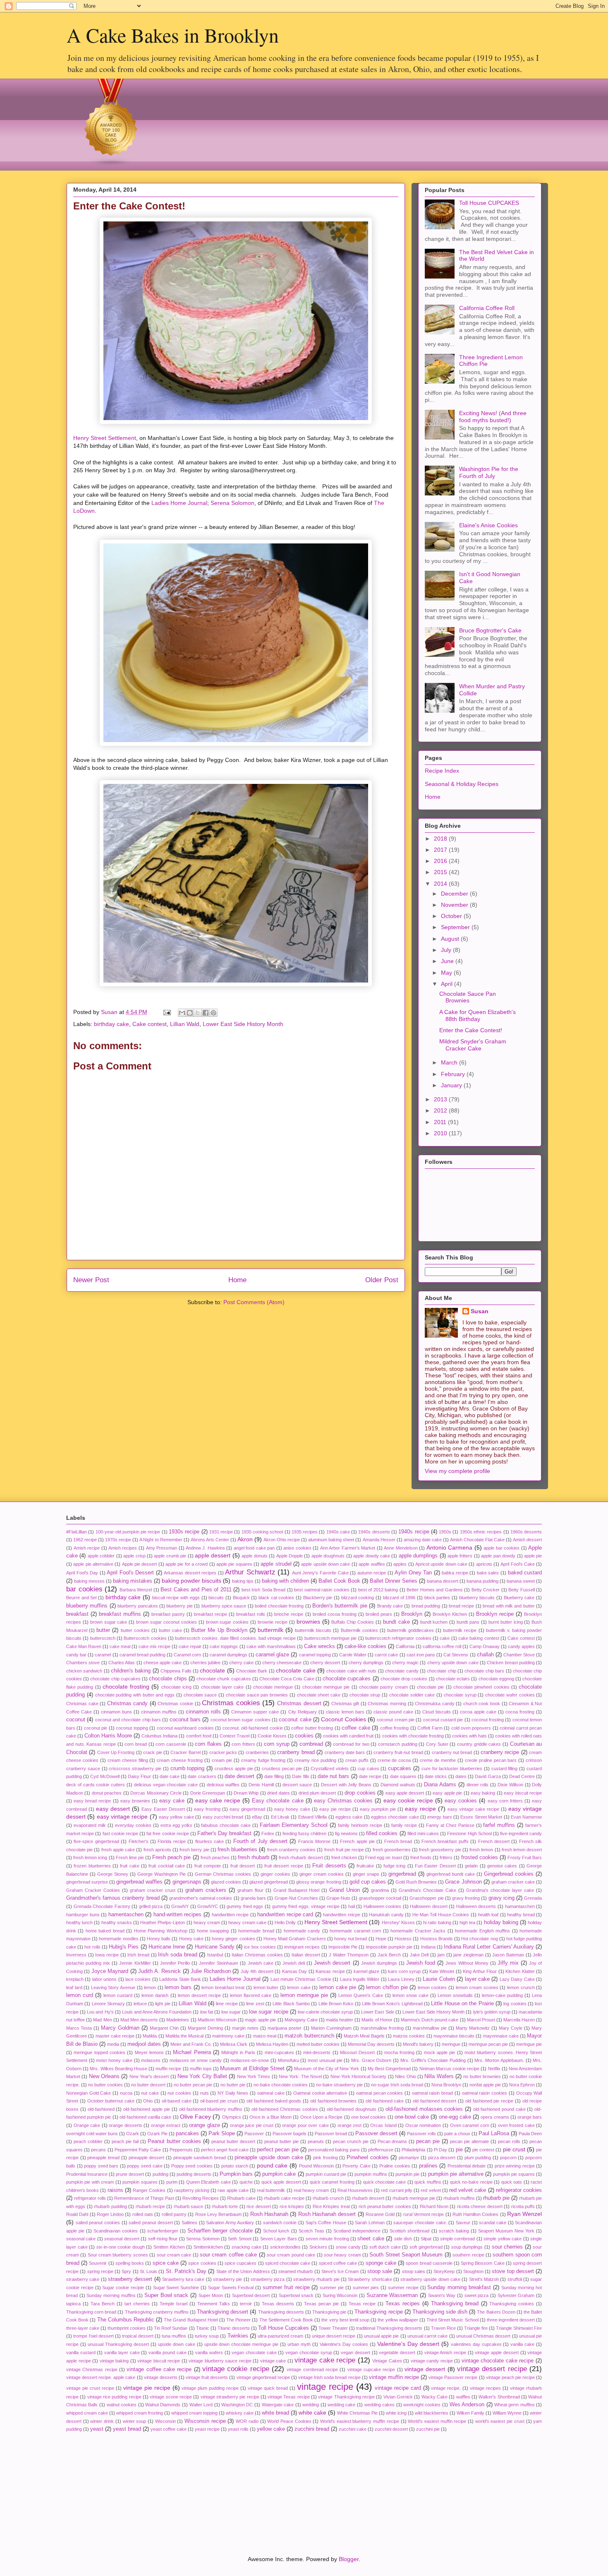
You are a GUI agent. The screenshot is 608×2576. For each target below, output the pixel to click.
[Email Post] (166, 1012)
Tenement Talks (214, 2304)
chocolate (212, 1670)
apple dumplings (418, 1556)
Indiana (428, 1947)
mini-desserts (317, 2052)
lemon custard (118, 1995)
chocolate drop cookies (404, 1679)
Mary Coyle (511, 2028)
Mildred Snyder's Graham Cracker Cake (473, 1045)
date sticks (436, 1776)
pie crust (514, 2149)
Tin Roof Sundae (171, 2328)
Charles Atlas (122, 1663)
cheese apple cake (163, 1663)
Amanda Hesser (379, 1540)
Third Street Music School (452, 2320)
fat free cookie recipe (168, 1833)
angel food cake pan (254, 1548)
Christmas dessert (299, 1704)
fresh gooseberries (392, 1850)
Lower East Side (377, 2012)
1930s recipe (184, 1532)
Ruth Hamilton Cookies (476, 2214)
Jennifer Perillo (175, 1963)
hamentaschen (126, 1915)
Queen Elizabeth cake (208, 2182)
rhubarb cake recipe (284, 2198)
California (405, 1646)
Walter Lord (201, 2405)
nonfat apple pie (485, 2085)
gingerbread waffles (139, 1882)
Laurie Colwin (439, 1979)
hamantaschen (520, 1906)
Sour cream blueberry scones (118, 2255)
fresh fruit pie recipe (344, 1850)
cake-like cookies (365, 1646)
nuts (205, 2093)
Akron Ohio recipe (282, 1540)
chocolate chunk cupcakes (224, 1679)
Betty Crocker (486, 1590)
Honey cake (191, 1939)
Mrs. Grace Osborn (371, 2060)
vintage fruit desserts (207, 2377)
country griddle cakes (479, 1744)
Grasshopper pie (426, 1898)
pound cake (272, 2165)
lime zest (255, 2004)
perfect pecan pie (278, 2150)
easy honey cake (292, 1809)
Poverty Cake (357, 2166)
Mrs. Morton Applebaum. (499, 2060)
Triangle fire (476, 2328)
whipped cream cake (87, 2413)
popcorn (508, 2158)
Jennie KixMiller (135, 1963)
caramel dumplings (229, 1655)
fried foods (421, 1858)
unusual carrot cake (428, 2336)
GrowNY (180, 1906)
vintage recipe (325, 2387)
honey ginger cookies (233, 1939)
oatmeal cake (271, 2093)
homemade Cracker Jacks (418, 1931)
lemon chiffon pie (387, 1987)
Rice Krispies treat (331, 2206)
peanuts (316, 2141)
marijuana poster (285, 2028)
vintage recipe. (446, 2388)
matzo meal (265, 2036)
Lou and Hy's (100, 2012)
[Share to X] (198, 1013)
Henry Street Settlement (105, 438)
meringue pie (529, 2044)
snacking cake (247, 2247)
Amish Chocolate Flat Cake (477, 1540)
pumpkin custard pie (326, 2174)
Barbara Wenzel (136, 1590)
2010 (441, 1133)
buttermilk (270, 1630)
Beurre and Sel (81, 1598)
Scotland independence (357, 2231)
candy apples (521, 1646)
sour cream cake (174, 2255)
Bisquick (241, 1598)
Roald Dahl (77, 2214)
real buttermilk (271, 2190)
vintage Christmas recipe (92, 2369)
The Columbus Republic (126, 2320)
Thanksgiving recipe (378, 2312)
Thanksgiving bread (455, 2304)
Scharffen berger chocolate (220, 2231)
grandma (380, 1890)
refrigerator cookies (519, 2190)
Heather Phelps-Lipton (163, 1922)
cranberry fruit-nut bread (398, 1752)
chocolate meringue (273, 1687)
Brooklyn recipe (495, 1614)
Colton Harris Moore (108, 1736)
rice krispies (292, 2206)
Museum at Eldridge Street (252, 2069)
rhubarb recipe (150, 2206)
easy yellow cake (176, 1817)
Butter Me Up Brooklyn (219, 1630)
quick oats (512, 2182)
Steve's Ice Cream (340, 2271)
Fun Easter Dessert (435, 1866)
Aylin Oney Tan (413, 1573)
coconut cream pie (396, 1720)
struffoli (515, 2279)
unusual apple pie (382, 2336)
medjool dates (144, 2044)
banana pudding (482, 1581)
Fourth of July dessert (260, 1841)
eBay (257, 1817)
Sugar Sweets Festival (231, 2288)
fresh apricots (157, 1850)
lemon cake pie (338, 1987)
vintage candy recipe (432, 2361)
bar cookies (84, 1589)
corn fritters (243, 1744)
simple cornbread (457, 2239)
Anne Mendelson (401, 1548)
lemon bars (178, 1987)
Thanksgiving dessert (223, 2312)
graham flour (250, 1890)
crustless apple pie (234, 1769)
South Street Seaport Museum (406, 2255)
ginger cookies (275, 1874)
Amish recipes (123, 1548)
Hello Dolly (285, 1922)
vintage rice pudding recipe (114, 2397)
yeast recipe (207, 2429)
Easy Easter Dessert (163, 1809)
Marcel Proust (481, 2020)
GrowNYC (208, 1906)
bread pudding (426, 1606)
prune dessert (130, 2174)
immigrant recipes (302, 1947)
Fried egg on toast (383, 1858)
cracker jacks (223, 1752)
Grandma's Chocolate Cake (427, 1890)
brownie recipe (273, 1622)
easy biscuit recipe (523, 1793)
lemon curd (80, 1995)
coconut (76, 1720)
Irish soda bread (177, 1955)
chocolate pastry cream (383, 1687)
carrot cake (386, 1655)
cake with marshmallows (271, 1646)
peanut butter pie (281, 2141)
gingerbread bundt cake (451, 1874)
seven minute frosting (327, 2239)
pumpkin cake (279, 2174)
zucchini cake (353, 2429)
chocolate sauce (200, 1695)
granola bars (253, 1898)
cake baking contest (479, 1638)
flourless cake (209, 1841)
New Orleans (104, 2076)
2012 (441, 1110)
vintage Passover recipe (453, 2377)
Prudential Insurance (87, 2174)
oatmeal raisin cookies (485, 2093)
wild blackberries (432, 2413)
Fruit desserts (329, 1866)
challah (485, 1655)
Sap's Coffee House (326, 2223)
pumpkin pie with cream (90, 2182)
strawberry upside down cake (430, 2279)
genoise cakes (502, 1866)
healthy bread (521, 1915)
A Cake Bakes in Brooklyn (173, 35)
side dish (403, 2239)
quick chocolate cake (385, 2182)
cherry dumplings (366, 1663)
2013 (441, 1099)
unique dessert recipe (334, 2336)
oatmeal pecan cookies (379, 2093)
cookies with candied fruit (348, 1736)
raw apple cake (233, 2190)
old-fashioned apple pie (147, 2109)
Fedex (268, 1833)
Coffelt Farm (430, 1728)
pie (459, 2150)
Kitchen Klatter (520, 1971)
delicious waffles (223, 1785)
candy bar (76, 1655)
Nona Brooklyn (446, 2085)
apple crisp (134, 1556)
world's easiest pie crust (500, 2421)
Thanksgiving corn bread (91, 2312)
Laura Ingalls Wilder (360, 1979)
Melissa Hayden (272, 2044)
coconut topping (132, 1728)
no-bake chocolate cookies (281, 2085)
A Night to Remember (161, 1540)
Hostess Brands (437, 1939)
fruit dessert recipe (284, 1866)
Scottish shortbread (409, 2231)
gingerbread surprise (87, 1882)
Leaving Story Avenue (113, 1987)
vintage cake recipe (325, 2360)
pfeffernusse (381, 2150)
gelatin (471, 1866)
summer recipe (403, 2288)
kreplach (75, 1979)
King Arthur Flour (480, 1971)
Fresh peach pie (171, 1858)
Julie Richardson (211, 1971)
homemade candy (302, 1931)
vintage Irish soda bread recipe (329, 2377)
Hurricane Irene (167, 1947)
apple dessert (213, 1555)
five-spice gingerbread (96, 1841)
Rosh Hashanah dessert (327, 2214)
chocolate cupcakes (347, 1679)
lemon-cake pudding (502, 1995)
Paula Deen (530, 2134)
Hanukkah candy (386, 1915)
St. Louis (148, 2271)
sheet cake (371, 2239)
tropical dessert (138, 2336)
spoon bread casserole (429, 2263)
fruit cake (129, 1866)
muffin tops (201, 2069)
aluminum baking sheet (331, 1540)
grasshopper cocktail (380, 1898)
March (450, 1062)
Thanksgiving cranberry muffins (157, 2312)
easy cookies (461, 1801)
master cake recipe (115, 2036)
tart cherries (137, 2304)
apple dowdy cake (372, 1556)
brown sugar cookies (227, 1622)
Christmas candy (128, 1704)
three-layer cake (83, 2328)
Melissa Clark (234, 2044)
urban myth (299, 2344)
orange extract (166, 2125)
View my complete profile (457, 1471)
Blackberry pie (318, 1598)
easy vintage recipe (122, 1817)
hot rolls (92, 1947)
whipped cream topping (194, 2413)
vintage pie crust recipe (90, 2388)
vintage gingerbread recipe (263, 2377)
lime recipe (227, 2004)
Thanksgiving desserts (281, 2312)
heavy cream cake (247, 1922)
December (455, 894)
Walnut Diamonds (163, 2405)
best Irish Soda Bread (264, 1590)
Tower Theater (333, 2328)
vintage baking (114, 2361)
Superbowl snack (296, 2295)
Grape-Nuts (338, 1898)
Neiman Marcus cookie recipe (450, 2069)
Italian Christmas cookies (257, 1955)
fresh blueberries (237, 1850)
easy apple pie (447, 1793)
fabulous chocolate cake (226, 1825)
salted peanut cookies (98, 2223)
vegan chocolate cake (254, 2353)
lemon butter (266, 1987)
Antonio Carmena (450, 1548)
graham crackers (206, 1890)
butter (103, 1630)
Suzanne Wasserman (392, 2295)
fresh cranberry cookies (291, 1850)
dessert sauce (297, 1785)
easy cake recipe (218, 1800)
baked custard (525, 1573)
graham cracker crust (153, 1890)
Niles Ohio (405, 2076)
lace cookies (138, 1979)
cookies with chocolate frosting (413, 1736)
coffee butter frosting (312, 1728)
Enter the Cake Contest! (471, 1030)
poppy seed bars (101, 2166)
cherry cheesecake (282, 1663)
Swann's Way (442, 2295)
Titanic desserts (234, 2328)
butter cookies (135, 1630)
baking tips (243, 1581)
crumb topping (188, 1769)
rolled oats (143, 2214)
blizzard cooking (358, 1598)
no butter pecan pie (193, 2085)
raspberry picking (192, 2190)
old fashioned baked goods (274, 2101)
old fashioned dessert (434, 2101)
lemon (150, 1987)
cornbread (311, 1744)
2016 (441, 861)
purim (172, 2182)
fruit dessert (243, 1866)
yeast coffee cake (169, 2429)
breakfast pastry (168, 1614)
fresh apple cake (118, 1850)
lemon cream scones (477, 1987)
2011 (441, 1122)
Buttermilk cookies (359, 1630)
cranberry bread (296, 1752)
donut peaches (107, 1793)
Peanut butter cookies (174, 2141)
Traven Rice (443, 2328)
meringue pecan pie (488, 2044)
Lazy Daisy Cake (517, 1979)
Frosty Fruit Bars (525, 1858)
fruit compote (208, 1866)
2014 (441, 884)
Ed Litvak (280, 1817)
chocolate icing (176, 1687)
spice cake (166, 2263)
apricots (484, 1564)
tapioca (73, 2304)
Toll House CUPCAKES (489, 203)
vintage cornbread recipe (312, 2369)
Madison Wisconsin (217, 2020)
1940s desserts (374, 1532)
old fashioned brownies (333, 2101)
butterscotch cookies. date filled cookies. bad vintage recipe (235, 1638)
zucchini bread (312, 2429)
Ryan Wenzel (524, 2214)
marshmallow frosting (382, 2028)
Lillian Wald (185, 1024)
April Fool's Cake (518, 1564)
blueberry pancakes (138, 1606)
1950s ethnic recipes (481, 1532)
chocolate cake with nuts (351, 1671)
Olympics (232, 2117)
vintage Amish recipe (445, 2353)
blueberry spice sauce (224, 1606)
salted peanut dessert (151, 2223)
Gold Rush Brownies (416, 1882)
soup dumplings (467, 2247)
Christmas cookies (231, 1703)
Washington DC (237, 2405)
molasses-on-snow (250, 2060)
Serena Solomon (232, 503)
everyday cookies (133, 1825)
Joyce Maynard (110, 1971)
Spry (126, 2271)
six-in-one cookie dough (121, 2247)
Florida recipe (171, 1841)
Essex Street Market (481, 1817)
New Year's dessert (149, 2076)
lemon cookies (432, 1987)
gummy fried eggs (245, 1906)
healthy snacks (117, 1922)
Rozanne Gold (380, 2214)
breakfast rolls (251, 1614)
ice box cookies (260, 1947)
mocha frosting (399, 2052)
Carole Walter (353, 1655)
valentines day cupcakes (476, 2344)
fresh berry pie (194, 1850)
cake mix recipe (154, 1646)
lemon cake (299, 1987)
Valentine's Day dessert (408, 2344)
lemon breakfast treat (223, 1987)
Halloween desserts (476, 1906)
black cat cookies (276, 1598)
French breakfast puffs (445, 1841)
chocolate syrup (460, 1695)
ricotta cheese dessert (480, 2206)
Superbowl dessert (251, 2295)
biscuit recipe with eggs (176, 1598)
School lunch (276, 2231)
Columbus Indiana (159, 1736)
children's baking (131, 1671)
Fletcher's (139, 1841)
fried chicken (344, 1858)
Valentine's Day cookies (344, 2344)
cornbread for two (351, 1744)
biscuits (216, 1598)
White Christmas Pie (357, 2413)
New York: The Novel (300, 2076)
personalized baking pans (334, 2150)
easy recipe (420, 1809)
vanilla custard (81, 2353)
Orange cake (87, 2125)
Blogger (349, 2559)
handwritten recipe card (285, 1915)
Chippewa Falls (176, 1671)
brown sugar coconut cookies (166, 1622)
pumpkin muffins (371, 2174)
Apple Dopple (290, 1556)
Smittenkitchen (208, 2247)
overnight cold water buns (92, 2134)
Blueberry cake (519, 1598)
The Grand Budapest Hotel (191, 2320)
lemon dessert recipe (199, 1995)
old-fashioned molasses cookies (424, 2109)
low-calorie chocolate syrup (325, 2012)
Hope (381, 1939)
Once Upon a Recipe (322, 2117)
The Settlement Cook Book (286, 2320)
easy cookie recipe (408, 1800)
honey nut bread (351, 1939)
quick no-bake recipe (471, 2182)
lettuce (140, 2004)
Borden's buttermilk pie (340, 1606)
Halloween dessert (429, 1906)
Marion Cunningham (331, 2028)
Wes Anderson (467, 2405)
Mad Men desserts (139, 2020)
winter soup (135, 2421)
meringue (451, 2044)
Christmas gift (345, 1704)
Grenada (533, 1898)
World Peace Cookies (289, 2421)
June (448, 961)
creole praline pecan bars (491, 1760)
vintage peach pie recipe (510, 2377)
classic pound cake (393, 1712)
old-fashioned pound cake (499, 2109)
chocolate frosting (126, 1687)
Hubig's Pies (124, 1947)
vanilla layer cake (122, 2353)
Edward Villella (312, 1817)
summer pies (366, 2288)
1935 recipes (305, 1532)
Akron (245, 1539)
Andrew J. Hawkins (205, 1548)
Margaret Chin (164, 2028)
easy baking (483, 1793)
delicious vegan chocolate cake (166, 1785)
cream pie (222, 1760)
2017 (441, 850)
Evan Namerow (526, 1817)
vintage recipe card (398, 2388)
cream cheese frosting (180, 1760)
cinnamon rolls (203, 1712)
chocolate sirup (365, 1695)
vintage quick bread (268, 2388)
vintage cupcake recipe (371, 2369)
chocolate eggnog (496, 1679)
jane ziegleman (468, 1955)
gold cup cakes (368, 1882)
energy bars (439, 1817)
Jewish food (421, 1963)
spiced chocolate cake (288, 2263)
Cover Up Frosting (116, 1752)
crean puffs (357, 1760)
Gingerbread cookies (509, 1874)
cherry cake (241, 1663)
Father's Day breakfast (224, 1833)
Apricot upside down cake (441, 1564)
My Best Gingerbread (389, 2069)
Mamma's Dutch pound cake (430, 2020)
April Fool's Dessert (130, 1573)
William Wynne (507, 2413)
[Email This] (182, 1013)
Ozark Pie (157, 2134)
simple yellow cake (503, 2239)
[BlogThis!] (190, 1013)
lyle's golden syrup (492, 2012)
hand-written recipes (178, 1915)
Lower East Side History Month (243, 1024)
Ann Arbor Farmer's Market (348, 1548)
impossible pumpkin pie (389, 1947)
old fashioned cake (385, 2101)
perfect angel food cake (225, 2150)
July (447, 950)
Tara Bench (103, 2304)
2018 (441, 839)
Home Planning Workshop (161, 1931)
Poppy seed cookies (192, 2166)
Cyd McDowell (105, 1776)
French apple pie (357, 1841)
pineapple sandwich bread (200, 2158)
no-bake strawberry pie (339, 2085)
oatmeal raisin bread (432, 2093)
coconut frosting (488, 1720)
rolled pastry (174, 2214)
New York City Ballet (202, 2076)
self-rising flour (163, 2239)
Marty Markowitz (473, 2028)
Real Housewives (355, 2190)
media (113, 2044)
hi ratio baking (437, 1922)
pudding (160, 2174)
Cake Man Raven (84, 1646)
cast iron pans (421, 1655)
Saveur (463, 2223)
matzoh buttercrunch (309, 2036)
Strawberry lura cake (183, 2279)
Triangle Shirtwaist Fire (519, 2328)
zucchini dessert (391, 2429)
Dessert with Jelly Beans (346, 1785)
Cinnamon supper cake (255, 1712)
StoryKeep (444, 2271)
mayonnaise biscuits (454, 2036)
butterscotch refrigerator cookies (398, 1638)
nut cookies (179, 2093)
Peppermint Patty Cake (138, 2150)
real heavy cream (311, 2190)
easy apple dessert (405, 1793)
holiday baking (501, 1922)
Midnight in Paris (238, 2052)
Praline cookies (395, 2166)
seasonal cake (81, 2239)
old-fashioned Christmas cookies (285, 2109)
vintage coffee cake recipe (159, 2369)
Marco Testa (79, 2028)
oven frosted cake (516, 2125)
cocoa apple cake (478, 1712)
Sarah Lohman (370, 2223)
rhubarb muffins (459, 2198)
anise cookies (297, 1548)
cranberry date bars (345, 1752)
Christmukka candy (435, 1704)
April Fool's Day (82, 1573)
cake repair (190, 1646)
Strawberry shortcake (370, 2279)
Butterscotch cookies (145, 1638)
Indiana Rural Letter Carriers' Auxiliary (489, 1947)
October (452, 916)
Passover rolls (421, 2134)
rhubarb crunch (328, 2198)
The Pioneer (238, 2320)
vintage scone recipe (171, 2397)
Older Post (382, 1280)
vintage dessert (425, 2369)
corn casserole (171, 1744)
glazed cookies (226, 1882)
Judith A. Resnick (159, 1971)
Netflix (494, 2069)
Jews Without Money (467, 1963)
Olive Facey (195, 2117)
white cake (312, 2413)
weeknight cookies (422, 2405)
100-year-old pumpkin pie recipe (128, 1532)
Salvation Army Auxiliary (230, 2223)
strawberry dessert (130, 2279)
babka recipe (455, 1573)
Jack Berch (389, 1955)
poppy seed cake (145, 2166)
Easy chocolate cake (278, 1801)
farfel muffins (499, 1825)
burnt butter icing (506, 1622)
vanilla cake (522, 2344)
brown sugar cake (109, 1622)
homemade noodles (118, 1939)
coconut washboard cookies (185, 1728)
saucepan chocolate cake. (420, 2223)
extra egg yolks (176, 1825)
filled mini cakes (423, 1833)
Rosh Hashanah (269, 2214)
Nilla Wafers (439, 2076)
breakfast (77, 1614)
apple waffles (372, 1564)
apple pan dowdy (498, 1556)
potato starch (235, 2166)
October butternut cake (111, 2101)
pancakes (187, 2134)
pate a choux (457, 2134)
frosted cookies (480, 1858)
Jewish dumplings (379, 1963)
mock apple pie (440, 2052)
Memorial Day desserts (371, 2044)
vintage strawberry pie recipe (230, 2397)
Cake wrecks (320, 1646)
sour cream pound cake (291, 2255)
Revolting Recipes (201, 2198)
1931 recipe (221, 1532)
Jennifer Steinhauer (219, 1963)
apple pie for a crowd (187, 1564)
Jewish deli (294, 1963)
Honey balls (159, 1939)
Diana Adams (440, 1785)
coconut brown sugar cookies (241, 1720)
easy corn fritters (505, 1801)
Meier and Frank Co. (191, 2044)
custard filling (505, 1769)
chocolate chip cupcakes (115, 1679)
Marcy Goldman (120, 2028)
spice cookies (202, 2263)
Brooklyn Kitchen (450, 1614)
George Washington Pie (162, 1874)
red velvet (431, 2190)
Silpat (426, 2239)
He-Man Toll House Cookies (441, 1915)
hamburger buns (83, 1915)
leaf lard (74, 1987)
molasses (151, 2060)
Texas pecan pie (321, 2304)
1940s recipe (414, 1532)
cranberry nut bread (452, 1752)
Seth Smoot (239, 2239)
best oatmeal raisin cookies (322, 1590)
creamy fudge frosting (263, 1760)
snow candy (348, 2247)
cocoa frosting (520, 1712)
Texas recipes (403, 2304)
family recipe (404, 1825)
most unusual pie (325, 2060)
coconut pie (96, 1728)
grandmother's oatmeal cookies (201, 1898)
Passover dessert (376, 2134)
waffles (463, 2397)
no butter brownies (482, 2076)
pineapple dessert (147, 2158)
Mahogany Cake (301, 2020)
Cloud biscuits (437, 1712)
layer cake (477, 1979)
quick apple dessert (281, 2182)
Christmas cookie (175, 1704)
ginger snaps (366, 1874)
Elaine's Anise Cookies (488, 525)
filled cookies (382, 1833)
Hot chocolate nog (479, 1939)
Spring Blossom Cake (482, 2263)
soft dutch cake (385, 2247)
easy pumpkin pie (378, 1809)
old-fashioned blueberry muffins (211, 2109)
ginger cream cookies (322, 1874)
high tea (467, 1922)
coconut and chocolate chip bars (128, 1720)
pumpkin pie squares (514, 2174)
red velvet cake (468, 2190)
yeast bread (127, 2429)
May (447, 973)
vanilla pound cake (167, 2353)
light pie (163, 2004)
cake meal (120, 1646)
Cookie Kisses (272, 1736)
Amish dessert (527, 1540)
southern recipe (468, 2255)
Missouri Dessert (357, 2052)
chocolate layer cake (223, 1687)
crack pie (152, 1752)
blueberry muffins (87, 1606)
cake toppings (224, 1646)
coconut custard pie (443, 1720)
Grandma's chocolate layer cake (500, 1890)
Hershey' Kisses (398, 1922)
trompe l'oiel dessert (93, 2336)
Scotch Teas (311, 2231)
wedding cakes (380, 2405)
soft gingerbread (426, 2247)
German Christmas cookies (223, 1874)
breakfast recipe (211, 1614)
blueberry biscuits (477, 1598)
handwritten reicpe (342, 1915)
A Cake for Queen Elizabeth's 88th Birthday (478, 1015)
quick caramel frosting (332, 2182)
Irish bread (138, 1955)
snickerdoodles (285, 2247)
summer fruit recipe (286, 2288)
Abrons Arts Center (210, 1540)
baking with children (285, 1581)
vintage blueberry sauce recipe (220, 2361)
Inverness (76, 1955)
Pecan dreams (393, 2141)
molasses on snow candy (196, 2060)
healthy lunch (79, 1922)
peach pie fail (125, 2141)
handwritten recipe (230, 1915)
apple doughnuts (328, 1556)
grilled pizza (151, 1906)
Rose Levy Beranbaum (219, 2214)
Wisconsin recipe (205, 2421)
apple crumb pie (170, 1556)
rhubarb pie (496, 2198)
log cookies (515, 2004)
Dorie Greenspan (208, 1793)
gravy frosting (466, 1898)
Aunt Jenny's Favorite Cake (320, 1573)
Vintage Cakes (387, 2361)
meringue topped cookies (99, 2052)
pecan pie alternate (469, 2141)
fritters (446, 1858)
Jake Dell (419, 1955)
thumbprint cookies (127, 2328)
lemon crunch (521, 1987)
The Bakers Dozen (496, 2312)
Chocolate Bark (252, 1671)
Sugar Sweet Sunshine (176, 2288)
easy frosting (207, 1809)
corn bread (136, 1744)
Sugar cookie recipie (123, 2288)
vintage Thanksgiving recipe (346, 2397)
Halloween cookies (383, 1906)
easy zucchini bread (223, 1817)
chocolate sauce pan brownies (257, 1695)
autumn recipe (372, 1573)
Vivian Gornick (398, 2397)
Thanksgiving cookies (512, 2304)
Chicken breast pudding (511, 1663)
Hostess (403, 1939)
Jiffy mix (508, 1963)
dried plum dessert (317, 1793)
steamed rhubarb (296, 2271)
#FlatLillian (77, 1532)
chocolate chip (441, 1671)
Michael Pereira (192, 2052)
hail (352, 1906)
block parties (437, 1598)
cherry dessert (325, 1663)
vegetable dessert (397, 2353)
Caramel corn (187, 1655)
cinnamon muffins (159, 1712)
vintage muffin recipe (394, 2377)
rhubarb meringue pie (414, 2198)
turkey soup (207, 2336)
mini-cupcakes (279, 2052)
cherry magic (405, 1663)
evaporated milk (90, 1825)
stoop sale (380, 2271)
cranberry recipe (500, 1752)
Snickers (318, 2247)
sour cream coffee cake (228, 2255)
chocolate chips (168, 1679)
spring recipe (100, 2271)
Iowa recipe (107, 1955)
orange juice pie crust (252, 2125)
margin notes (245, 2028)
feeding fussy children (304, 1833)
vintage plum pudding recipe (210, 2388)
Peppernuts (181, 2150)
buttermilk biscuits (313, 1630)
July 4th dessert (257, 1971)
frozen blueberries (92, 1866)
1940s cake (338, 1532)
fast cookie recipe (120, 1833)
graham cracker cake (513, 1882)
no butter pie (233, 2085)
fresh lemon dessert (522, 1850)
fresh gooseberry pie (440, 1850)
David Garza (488, 1776)
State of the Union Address (243, 2271)
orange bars (530, 2117)
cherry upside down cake (453, 1663)
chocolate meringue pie (326, 1687)
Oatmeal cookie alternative (320, 2093)
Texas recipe (362, 2304)
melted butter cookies (318, 2044)
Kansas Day (294, 1971)
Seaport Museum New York (506, 2231)
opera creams (495, 2117)
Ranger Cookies (149, 2190)
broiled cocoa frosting (335, 1614)
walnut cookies (122, 2405)
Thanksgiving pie (329, 2312)
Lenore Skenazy (108, 2004)
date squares (403, 1776)
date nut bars (333, 1776)
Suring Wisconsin (340, 2295)
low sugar (231, 2012)
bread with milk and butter (509, 1606)
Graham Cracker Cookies (93, 1890)
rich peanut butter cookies (385, 2206)
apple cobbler (101, 1556)
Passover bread (331, 2134)
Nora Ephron (522, 2085)
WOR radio (247, 2421)
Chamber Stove (519, 1655)
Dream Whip (246, 1793)
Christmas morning (387, 1704)
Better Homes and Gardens (435, 1590)
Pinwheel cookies (368, 2158)
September (456, 927)
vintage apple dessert (497, 2353)
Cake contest (150, 1024)
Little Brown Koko (336, 2004)
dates (461, 1776)
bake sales (488, 1573)
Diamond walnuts (398, 1785)
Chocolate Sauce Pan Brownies (468, 997)
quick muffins (428, 2182)
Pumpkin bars (236, 2174)
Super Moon (211, 2295)
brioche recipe (289, 1614)
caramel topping (315, 1655)
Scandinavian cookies (116, 2231)
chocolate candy (402, 1671)
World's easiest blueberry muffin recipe (360, 2421)
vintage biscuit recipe (159, 2361)
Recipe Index (442, 771)
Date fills (300, 1776)
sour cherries (507, 2247)
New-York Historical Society (359, 2076)
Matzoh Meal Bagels (364, 2036)
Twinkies (238, 2336)
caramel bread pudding (142, 1655)
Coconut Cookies (343, 1719)
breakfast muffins (120, 1614)
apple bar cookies (501, 1548)
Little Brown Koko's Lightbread (392, 2004)
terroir (246, 2304)
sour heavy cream (342, 2255)
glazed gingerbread (269, 1882)
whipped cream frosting (140, 2413)
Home (237, 1280)
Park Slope (222, 2134)
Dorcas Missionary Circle (156, 1793)
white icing (396, 2413)
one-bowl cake (412, 2117)
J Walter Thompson (349, 1955)
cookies (304, 1736)
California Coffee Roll (487, 308)
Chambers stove (83, 1663)
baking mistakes (133, 1581)
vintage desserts (161, 2377)
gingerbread (402, 1874)
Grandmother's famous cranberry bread (113, 1898)
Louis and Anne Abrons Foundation (157, 2012)
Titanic (203, 2328)
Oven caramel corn (470, 2125)
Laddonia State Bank (180, 1979)
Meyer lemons (149, 2052)
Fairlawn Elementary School (294, 1825)
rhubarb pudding (110, 2206)
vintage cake (273, 2361)
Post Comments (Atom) (254, 1302)
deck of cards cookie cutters (96, 1785)
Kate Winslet (442, 1971)
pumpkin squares (140, 2182)
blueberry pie (179, 1606)
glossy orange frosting (318, 1882)
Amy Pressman (162, 1548)
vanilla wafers (209, 2353)
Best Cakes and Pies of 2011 (196, 1590)
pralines (428, 2166)
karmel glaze (366, 1971)
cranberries (257, 1752)
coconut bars (185, 1720)
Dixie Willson (510, 1785)
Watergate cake (278, 2405)
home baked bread (105, 1931)
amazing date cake (423, 1540)
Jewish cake (261, 1963)
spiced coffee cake (338, 2263)
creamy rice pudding (315, 1760)
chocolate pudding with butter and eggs (135, 1695)
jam (441, 1955)
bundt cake (396, 1622)
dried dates (278, 1793)
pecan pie (428, 2141)
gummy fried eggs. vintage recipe (306, 1906)
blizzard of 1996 (399, 1598)
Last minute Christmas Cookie (301, 1979)
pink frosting (326, 2158)
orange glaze (205, 2125)
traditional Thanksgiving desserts (389, 2328)
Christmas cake (82, 1704)
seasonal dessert (122, 2239)
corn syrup (277, 1744)
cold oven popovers (471, 1728)
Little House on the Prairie (462, 2004)
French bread (398, 1841)
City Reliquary (303, 1712)
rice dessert (259, 2206)
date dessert (239, 1776)
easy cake (172, 1801)
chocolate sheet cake (319, 1695)
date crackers (202, 1776)
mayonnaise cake (501, 2036)
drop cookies (360, 1793)
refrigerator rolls (90, 2198)
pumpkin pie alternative (456, 2174)
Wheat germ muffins (515, 2405)
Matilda (150, 2036)
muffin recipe (168, 2069)
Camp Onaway (485, 1646)
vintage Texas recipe (289, 2397)
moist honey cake (114, 2060)
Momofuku (288, 2060)
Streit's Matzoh (484, 2279)
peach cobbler (88, 2141)
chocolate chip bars (484, 1671)
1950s (445, 1532)
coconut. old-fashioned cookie (253, 1728)
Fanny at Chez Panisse (450, 1825)
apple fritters (460, 1556)
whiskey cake (240, 2413)
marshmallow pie (430, 2028)
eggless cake (349, 1817)
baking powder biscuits (191, 1581)
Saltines (189, 2223)
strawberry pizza (268, 2279)
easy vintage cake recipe (473, 1809)
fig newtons (346, 1833)
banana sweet (521, 1581)
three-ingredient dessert (511, 2320)
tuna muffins (174, 2336)
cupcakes (400, 1769)
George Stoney (113, 1874)
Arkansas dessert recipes (190, 1573)
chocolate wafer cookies (510, 1695)
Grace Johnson (463, 1882)
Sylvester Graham (516, 2295)
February (454, 1074)
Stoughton (473, 2271)
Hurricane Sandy (215, 1947)
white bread (275, 2413)
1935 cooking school (262, 1532)
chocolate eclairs (453, 1679)
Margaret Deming (205, 2028)
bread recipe (461, 1606)
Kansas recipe (330, 1971)
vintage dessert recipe (492, 2369)
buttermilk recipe (460, 1630)
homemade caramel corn (355, 1931)
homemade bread (256, 1931)
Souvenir (98, 2263)
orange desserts (126, 2125)
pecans (98, 2150)
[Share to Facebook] (206, 1013)
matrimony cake (228, 2036)
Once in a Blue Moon (270, 2117)
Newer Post (91, 1280)
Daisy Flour (139, 1776)
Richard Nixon (434, 2206)
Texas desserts (278, 2304)
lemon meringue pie (304, 1995)
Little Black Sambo (291, 2004)
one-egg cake (455, 2117)
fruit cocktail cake (167, 1866)
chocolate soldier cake (412, 1695)
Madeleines (178, 2020)
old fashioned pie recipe (489, 2101)
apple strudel (276, 1564)
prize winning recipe (515, 2166)
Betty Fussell (522, 1590)
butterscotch (103, 1638)
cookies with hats (469, 1736)
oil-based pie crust (219, 2101)
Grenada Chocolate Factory (102, 1906)
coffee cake (356, 1728)
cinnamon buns (116, 1712)
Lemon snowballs (455, 1995)
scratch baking (454, 2231)
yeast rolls (238, 2429)
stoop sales (414, 2271)
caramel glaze (272, 1655)
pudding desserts (194, 2174)
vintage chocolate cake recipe (498, 2361)
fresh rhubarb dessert (301, 1858)
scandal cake (493, 2223)
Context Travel (235, 1736)
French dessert (494, 1841)
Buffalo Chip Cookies (353, 1622)
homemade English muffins (482, 1931)
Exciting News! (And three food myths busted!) (493, 417)
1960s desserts (526, 1532)
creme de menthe (438, 1760)
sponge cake (381, 2263)
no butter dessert (148, 2085)
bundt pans (468, 1622)
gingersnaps (187, 1882)
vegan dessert (355, 2353)
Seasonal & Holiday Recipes (462, 784)
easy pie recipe (335, 1809)
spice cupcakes (241, 2263)
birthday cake (111, 1024)
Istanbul (215, 1955)
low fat (207, 2012)
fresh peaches (215, 1858)
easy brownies (135, 1801)
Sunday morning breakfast (459, 2288)
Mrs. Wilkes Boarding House (118, 2069)
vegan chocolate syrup (309, 2353)
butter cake (170, 1630)
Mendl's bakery (418, 2044)
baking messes (89, 1581)
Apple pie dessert (140, 1564)
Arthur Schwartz (250, 1572)
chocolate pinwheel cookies (481, 1687)
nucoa (126, 2093)
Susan (480, 1311)
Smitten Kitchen (169, 2247)
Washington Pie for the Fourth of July (489, 472)
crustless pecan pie (282, 1769)
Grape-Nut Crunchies (296, 1898)
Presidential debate (467, 2166)
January (452, 1085)
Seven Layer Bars (279, 2239)
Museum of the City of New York (327, 2069)
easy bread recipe (92, 1801)
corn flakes (208, 1744)
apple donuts (254, 1556)
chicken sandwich (84, 1671)
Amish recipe (87, 1548)
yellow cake (271, 2429)
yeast (97, 2429)
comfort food (199, 1736)
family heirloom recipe (360, 1825)
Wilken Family (470, 2413)
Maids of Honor (377, 2020)
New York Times (254, 2076)
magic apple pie (260, 2020)
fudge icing (394, 1866)
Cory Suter (437, 1744)
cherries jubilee (205, 1663)
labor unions (104, 1979)
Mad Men (102, 2020)
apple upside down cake (326, 1564)
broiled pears (379, 1614)
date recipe (370, 1776)
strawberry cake (83, 2279)
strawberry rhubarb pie (316, 2279)
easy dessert (113, 1809)
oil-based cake (177, 2101)
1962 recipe (85, 1540)
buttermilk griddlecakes (411, 1630)
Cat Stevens (456, 1655)
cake (445, 1638)
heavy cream (207, 1922)
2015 (441, 872)
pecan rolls (509, 2141)
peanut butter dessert (233, 2141)
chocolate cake (296, 1670)
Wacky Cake (434, 2397)
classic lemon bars (345, 1712)
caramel (103, 1655)
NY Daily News (233, 2093)
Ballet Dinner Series (394, 1581)
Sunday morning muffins (111, 2295)
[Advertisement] (108, 2487)
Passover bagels (290, 2134)
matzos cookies (409, 2036)
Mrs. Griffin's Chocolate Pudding (433, 2060)
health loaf (488, 1915)
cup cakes (369, 1769)
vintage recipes (485, 2388)
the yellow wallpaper (398, 2320)
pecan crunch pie (351, 2141)
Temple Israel (174, 2304)
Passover (254, 2134)
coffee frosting (394, 1728)
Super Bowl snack (166, 2295)
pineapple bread (103, 2158)
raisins (115, 2190)
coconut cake (295, 1720)
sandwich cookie (280, 2223)
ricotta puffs (523, 2206)
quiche (246, 2182)
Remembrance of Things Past (144, 2198)
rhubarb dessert (368, 2198)
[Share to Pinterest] (213, 1013)
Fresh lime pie (130, 1858)
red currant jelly (396, 2190)
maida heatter (340, 2020)
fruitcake (365, 1866)
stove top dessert (513, 2271)
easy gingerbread (247, 1809)
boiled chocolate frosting (279, 1606)
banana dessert (443, 1581)
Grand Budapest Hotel (297, 1890)
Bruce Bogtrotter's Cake (490, 630)
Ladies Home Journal (179, 503)
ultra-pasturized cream (280, 2336)
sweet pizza (477, 2295)
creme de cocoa (394, 1760)
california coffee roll (442, 1646)
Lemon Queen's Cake (361, 1995)
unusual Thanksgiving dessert (118, 2344)
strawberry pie (227, 2279)
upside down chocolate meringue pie (242, 2344)
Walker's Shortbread (499, 2397)
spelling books (130, 2263)
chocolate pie (430, 1687)
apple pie (533, 1556)
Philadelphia (413, 2150)
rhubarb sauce (188, 2206)
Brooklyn (412, 1614)
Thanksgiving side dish (440, 2312)
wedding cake (342, 2405)
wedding (311, 2405)
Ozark (133, 2134)
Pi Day (440, 2150)
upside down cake (177, 2344)
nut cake (150, 2093)
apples (400, 1564)
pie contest (483, 2150)
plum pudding (478, 2158)
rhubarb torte (225, 2206)
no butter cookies (105, 2085)
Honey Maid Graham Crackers (295, 1939)
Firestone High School (469, 1833)
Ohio (148, 2101)
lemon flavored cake (251, 1995)
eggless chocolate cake (395, 1817)
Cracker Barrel (185, 1752)
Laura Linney (401, 1979)
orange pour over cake (305, 2125)
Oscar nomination (423, 2125)
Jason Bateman (508, 1955)
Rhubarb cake (241, 2198)
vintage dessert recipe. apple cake (101, 2377)
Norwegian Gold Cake (89, 2093)
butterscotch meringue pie (331, 1638)
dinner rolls (478, 1785)
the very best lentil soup (345, 2320)
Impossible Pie (343, 1947)
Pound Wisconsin (317, 2166)
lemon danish (155, 1995)
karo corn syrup (404, 1971)
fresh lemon (481, 1850)
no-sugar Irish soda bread (397, 2085)
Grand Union (345, 1890)
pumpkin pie (407, 2174)
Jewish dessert (332, 1963)
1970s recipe (118, 1540)
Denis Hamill (261, 1785)
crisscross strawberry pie (135, 1769)
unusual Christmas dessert (484, 2336)
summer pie (332, 2288)
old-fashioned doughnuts (352, 2109)
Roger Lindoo (110, 2214)
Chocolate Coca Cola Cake (287, 1679)
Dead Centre (522, 1776)
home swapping (213, 1931)
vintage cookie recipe (236, 2369)
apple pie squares (234, 1564)
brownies (308, 1622)
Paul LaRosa (494, 2134)
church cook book (482, 1704)
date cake (170, 1776)
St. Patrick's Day (186, 2271)
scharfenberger (163, 2231)
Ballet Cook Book (339, 1581)
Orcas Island (383, 2125)
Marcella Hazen (519, 2020)
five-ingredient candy (521, 1833)
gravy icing (501, 1898)
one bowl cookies (369, 2117)
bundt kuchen (434, 1622)
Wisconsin (165, 2421)
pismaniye (409, 2158)
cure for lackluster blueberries (452, 1769)
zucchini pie (428, 2429)
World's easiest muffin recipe (437, 2421)
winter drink (102, 2421)
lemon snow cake (411, 1995)
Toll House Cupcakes (284, 2328)
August (451, 939)
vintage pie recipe (147, 2388)
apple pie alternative (93, 1564)
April (448, 984)
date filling (274, 1776)
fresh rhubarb (254, 1858)
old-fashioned (101, 2109)
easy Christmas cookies (343, 1801)
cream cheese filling (128, 1760)
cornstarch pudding (398, 1744)
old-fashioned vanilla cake (145, 2117)
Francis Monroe (314, 1841)
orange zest (350, 2125)
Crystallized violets (330, 1769)
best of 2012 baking (378, 1590)
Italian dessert (306, 1955)
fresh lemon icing (90, 1858)
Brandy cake (390, 1606)
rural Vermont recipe (424, 2214)
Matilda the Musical (184, 2036)
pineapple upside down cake (269, 2158)
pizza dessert (442, 2158)
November (455, 905)
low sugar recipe (268, 2012)
